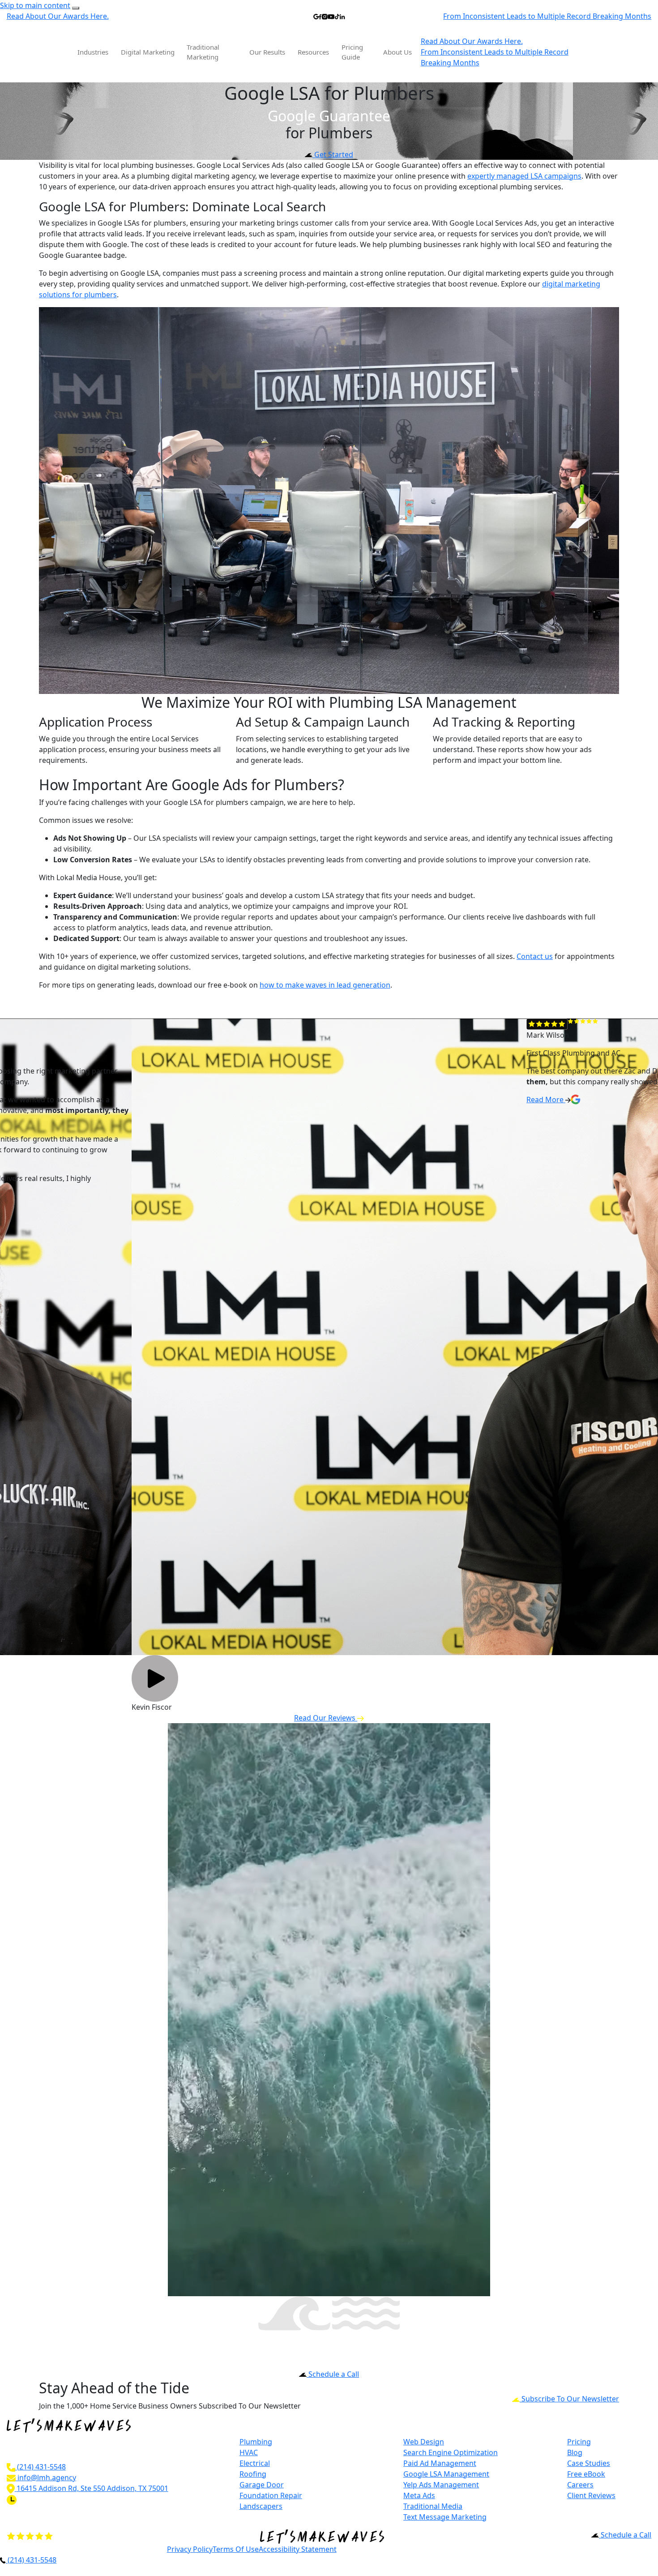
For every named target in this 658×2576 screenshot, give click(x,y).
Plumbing (256, 2442)
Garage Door (262, 2485)
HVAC (249, 2452)
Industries (93, 52)
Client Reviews (591, 2495)
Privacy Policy (190, 2549)
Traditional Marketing (203, 52)
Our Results (267, 52)
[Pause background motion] (76, 8)
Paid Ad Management (440, 2463)
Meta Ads (419, 2495)
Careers (580, 2485)
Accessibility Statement (298, 2549)
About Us (397, 52)
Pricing (579, 2442)
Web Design (424, 2442)
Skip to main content (35, 5)
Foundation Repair (271, 2495)
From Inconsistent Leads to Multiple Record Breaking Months (547, 16)
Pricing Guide (352, 52)
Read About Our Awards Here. (58, 16)
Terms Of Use (236, 2549)
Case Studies (589, 2463)
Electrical (255, 2463)
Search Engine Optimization (451, 2452)
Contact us (535, 956)
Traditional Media (433, 2506)
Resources (313, 52)
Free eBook (586, 2474)
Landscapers (261, 2506)
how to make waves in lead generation (325, 985)
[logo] (40, 52)
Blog (575, 2452)
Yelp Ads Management (441, 2485)
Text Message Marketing (445, 2517)
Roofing (253, 2474)
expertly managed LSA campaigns (524, 176)
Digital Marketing (148, 52)
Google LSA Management (446, 2474)
